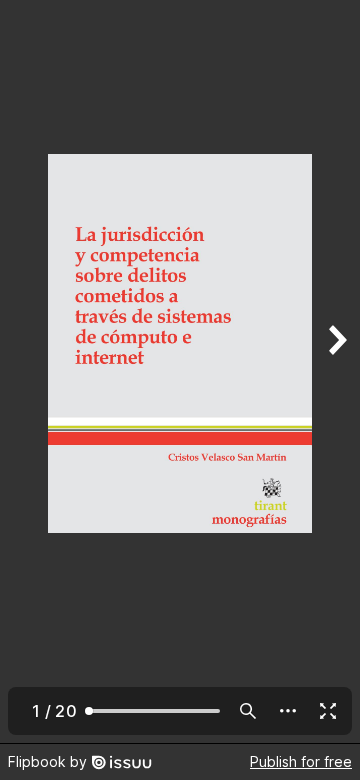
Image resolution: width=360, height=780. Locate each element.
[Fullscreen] (328, 711)
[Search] (248, 711)
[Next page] (336, 371)
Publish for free (301, 761)
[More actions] (288, 711)
